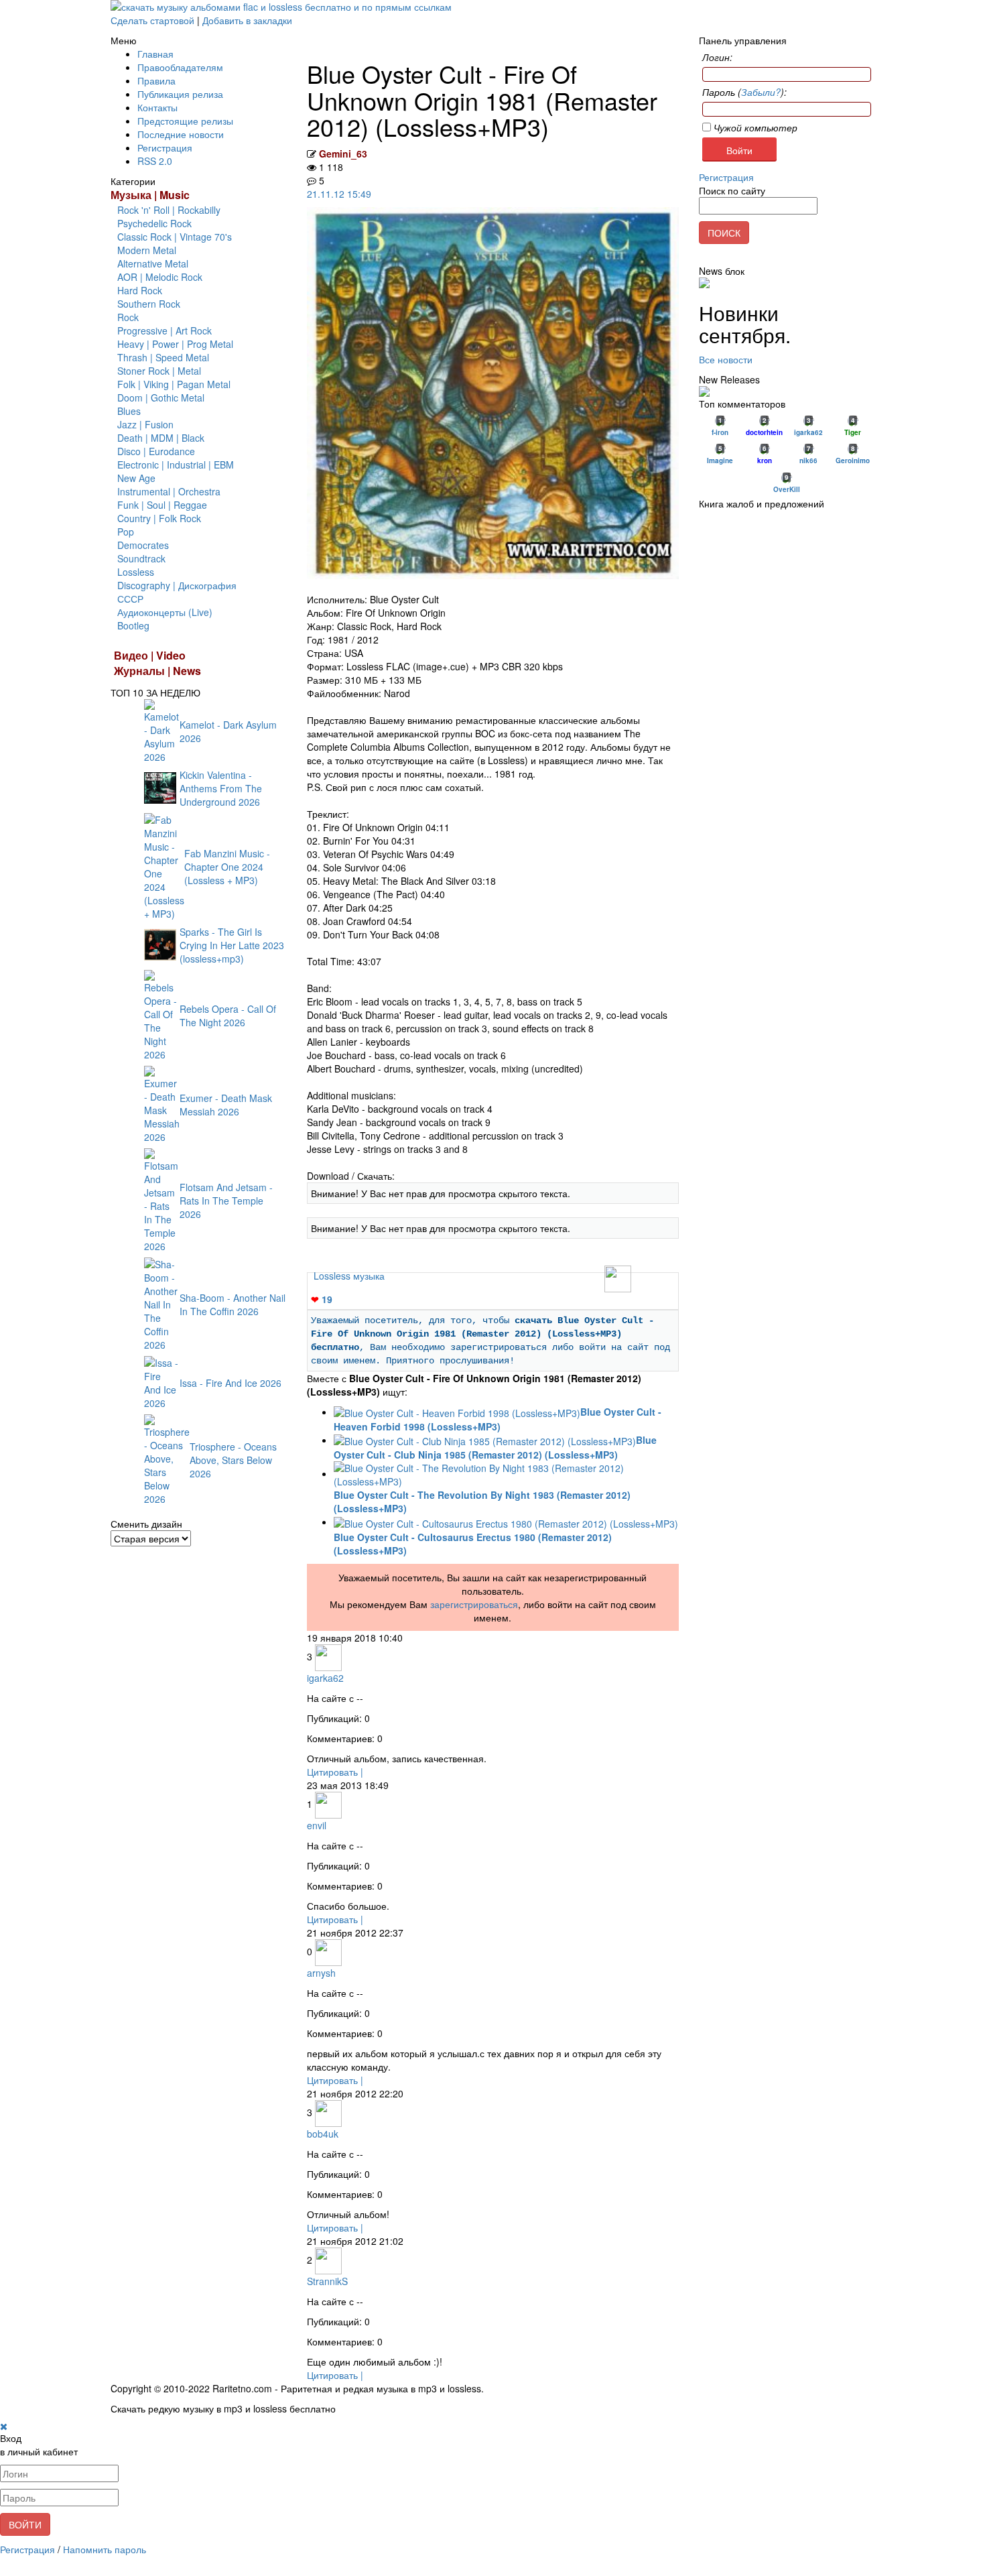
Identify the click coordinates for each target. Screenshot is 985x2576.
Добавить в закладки (247, 20)
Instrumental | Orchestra (169, 491)
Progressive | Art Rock (165, 330)
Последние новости (181, 134)
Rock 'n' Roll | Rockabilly (169, 210)
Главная (155, 54)
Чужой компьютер (754, 127)
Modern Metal (147, 250)
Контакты (157, 107)
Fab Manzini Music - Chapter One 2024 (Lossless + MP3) (227, 867)
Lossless (136, 572)
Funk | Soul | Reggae (162, 505)
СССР (130, 599)
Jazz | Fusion (145, 424)
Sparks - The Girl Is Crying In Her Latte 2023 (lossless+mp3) (232, 945)
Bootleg (133, 625)
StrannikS (327, 2281)
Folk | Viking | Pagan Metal (174, 384)
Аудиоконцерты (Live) (165, 612)
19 (322, 1299)
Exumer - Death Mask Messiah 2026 (226, 1105)
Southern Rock (149, 304)
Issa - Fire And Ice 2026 (231, 1383)
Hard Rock (140, 290)
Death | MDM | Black (161, 438)
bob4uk (323, 2134)
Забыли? (761, 92)
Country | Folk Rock (159, 518)
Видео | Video (150, 655)
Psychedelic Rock (154, 223)
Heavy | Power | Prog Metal (175, 344)
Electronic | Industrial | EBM (176, 465)
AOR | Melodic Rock (160, 277)
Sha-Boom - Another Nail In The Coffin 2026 (233, 1304)
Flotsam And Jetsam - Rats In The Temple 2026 (226, 1201)
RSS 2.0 (155, 161)
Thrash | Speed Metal (163, 357)
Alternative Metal (153, 263)
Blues (129, 411)
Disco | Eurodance (156, 451)
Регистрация (165, 147)
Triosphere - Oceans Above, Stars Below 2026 (233, 1460)
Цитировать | (335, 1772)
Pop (126, 532)
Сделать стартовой (152, 20)
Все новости (726, 359)
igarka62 (325, 1678)
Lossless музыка (349, 1276)
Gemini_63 (343, 154)
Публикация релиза (180, 94)
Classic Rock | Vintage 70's (175, 237)
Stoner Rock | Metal (159, 371)
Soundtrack (141, 558)
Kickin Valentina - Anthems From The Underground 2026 (221, 788)
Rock (128, 317)
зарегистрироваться (474, 1604)
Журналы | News (157, 671)
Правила (156, 80)
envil (317, 1825)
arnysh (321, 1973)
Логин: (717, 57)
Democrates (143, 545)
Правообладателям (180, 67)
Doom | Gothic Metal (161, 397)
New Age (136, 478)
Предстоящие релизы (185, 121)
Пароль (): (744, 92)
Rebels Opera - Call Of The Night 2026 (228, 1016)
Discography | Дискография (177, 585)
